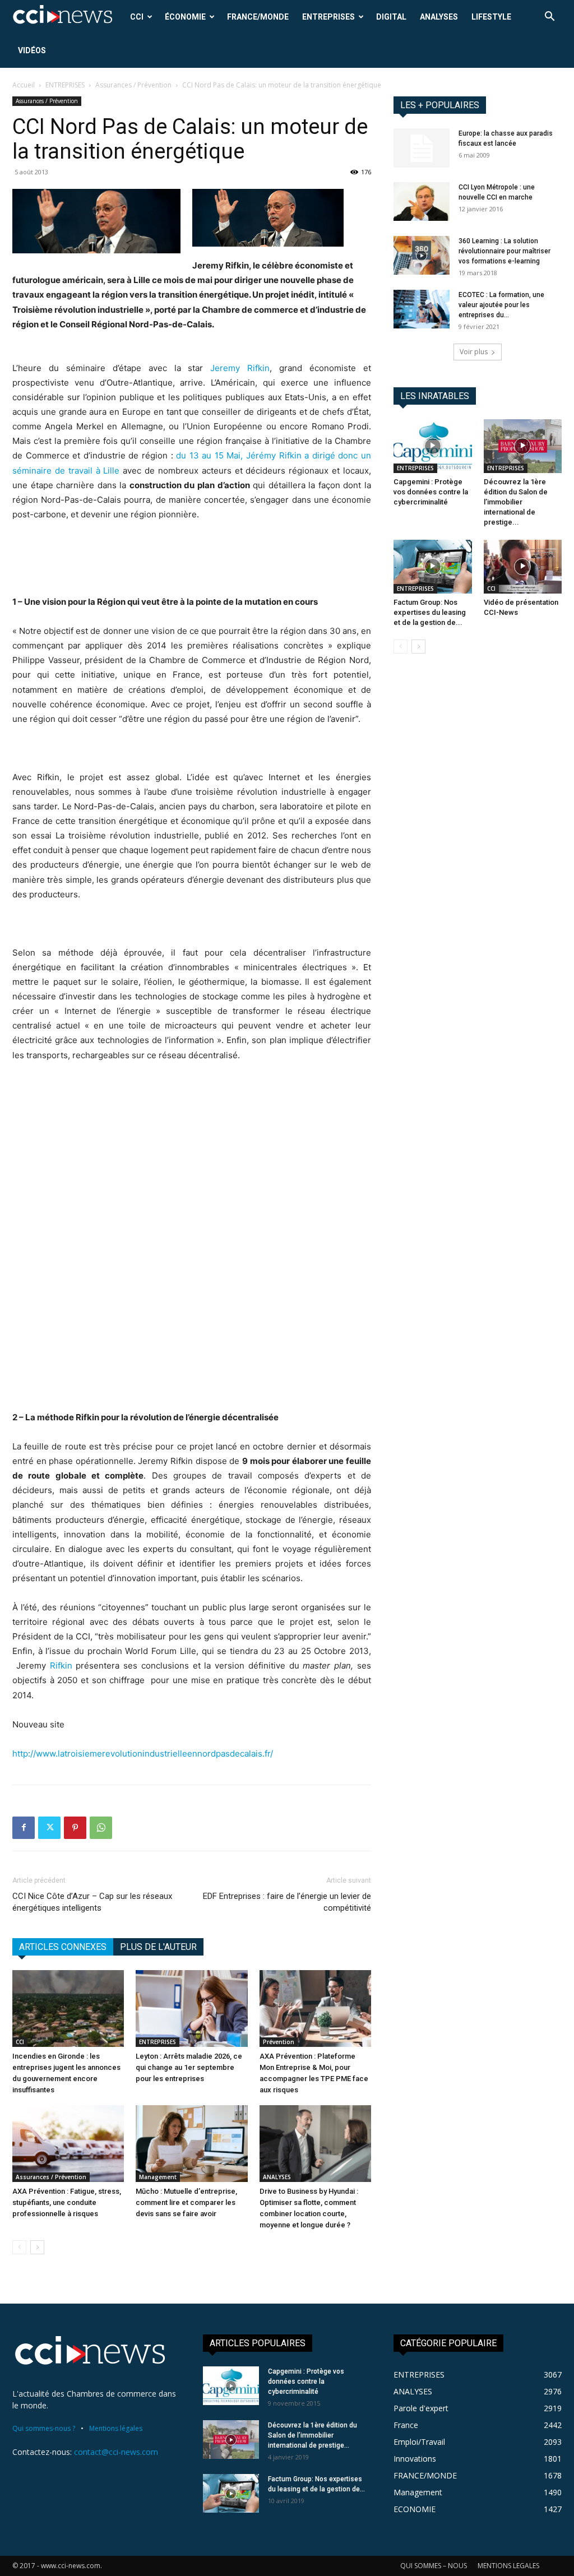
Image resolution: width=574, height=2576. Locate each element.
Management (158, 2177)
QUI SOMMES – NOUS (434, 2566)
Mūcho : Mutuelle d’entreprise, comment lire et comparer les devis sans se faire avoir (186, 2202)
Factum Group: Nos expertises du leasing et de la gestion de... (430, 612)
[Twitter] (49, 1828)
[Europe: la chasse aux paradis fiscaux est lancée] (422, 148)
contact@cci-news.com (116, 2452)
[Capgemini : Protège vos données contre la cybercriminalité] (433, 446)
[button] (549, 18)
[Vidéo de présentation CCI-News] (523, 567)
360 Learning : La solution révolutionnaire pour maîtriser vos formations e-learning (504, 251)
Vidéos (32, 50)
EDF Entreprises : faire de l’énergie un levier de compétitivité (287, 1902)
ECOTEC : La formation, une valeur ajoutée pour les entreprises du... (501, 305)
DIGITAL (391, 17)
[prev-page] (19, 2247)
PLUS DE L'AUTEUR (158, 1947)
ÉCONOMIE (185, 17)
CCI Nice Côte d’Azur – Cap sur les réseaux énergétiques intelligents (92, 1902)
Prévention (279, 2042)
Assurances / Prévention (133, 85)
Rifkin (61, 1665)
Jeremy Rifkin (240, 368)
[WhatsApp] (101, 1828)
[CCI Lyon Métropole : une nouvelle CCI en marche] (422, 201)
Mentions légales (116, 2428)
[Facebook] (24, 1828)
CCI (137, 17)
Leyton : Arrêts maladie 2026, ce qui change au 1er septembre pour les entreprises (189, 2067)
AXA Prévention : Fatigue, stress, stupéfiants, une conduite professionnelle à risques (67, 2202)
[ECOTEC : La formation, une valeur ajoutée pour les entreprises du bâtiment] (422, 309)
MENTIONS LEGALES (508, 2566)
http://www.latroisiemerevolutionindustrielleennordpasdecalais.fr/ (143, 1753)
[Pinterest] (75, 1828)
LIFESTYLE (491, 17)
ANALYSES (439, 17)
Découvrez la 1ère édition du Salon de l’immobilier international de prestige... (516, 502)
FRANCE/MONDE (258, 17)
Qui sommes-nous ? (44, 2428)
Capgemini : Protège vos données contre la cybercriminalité (431, 492)
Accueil (24, 85)
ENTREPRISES (328, 17)
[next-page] (37, 2247)
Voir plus (474, 352)
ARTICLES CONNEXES (63, 1947)
